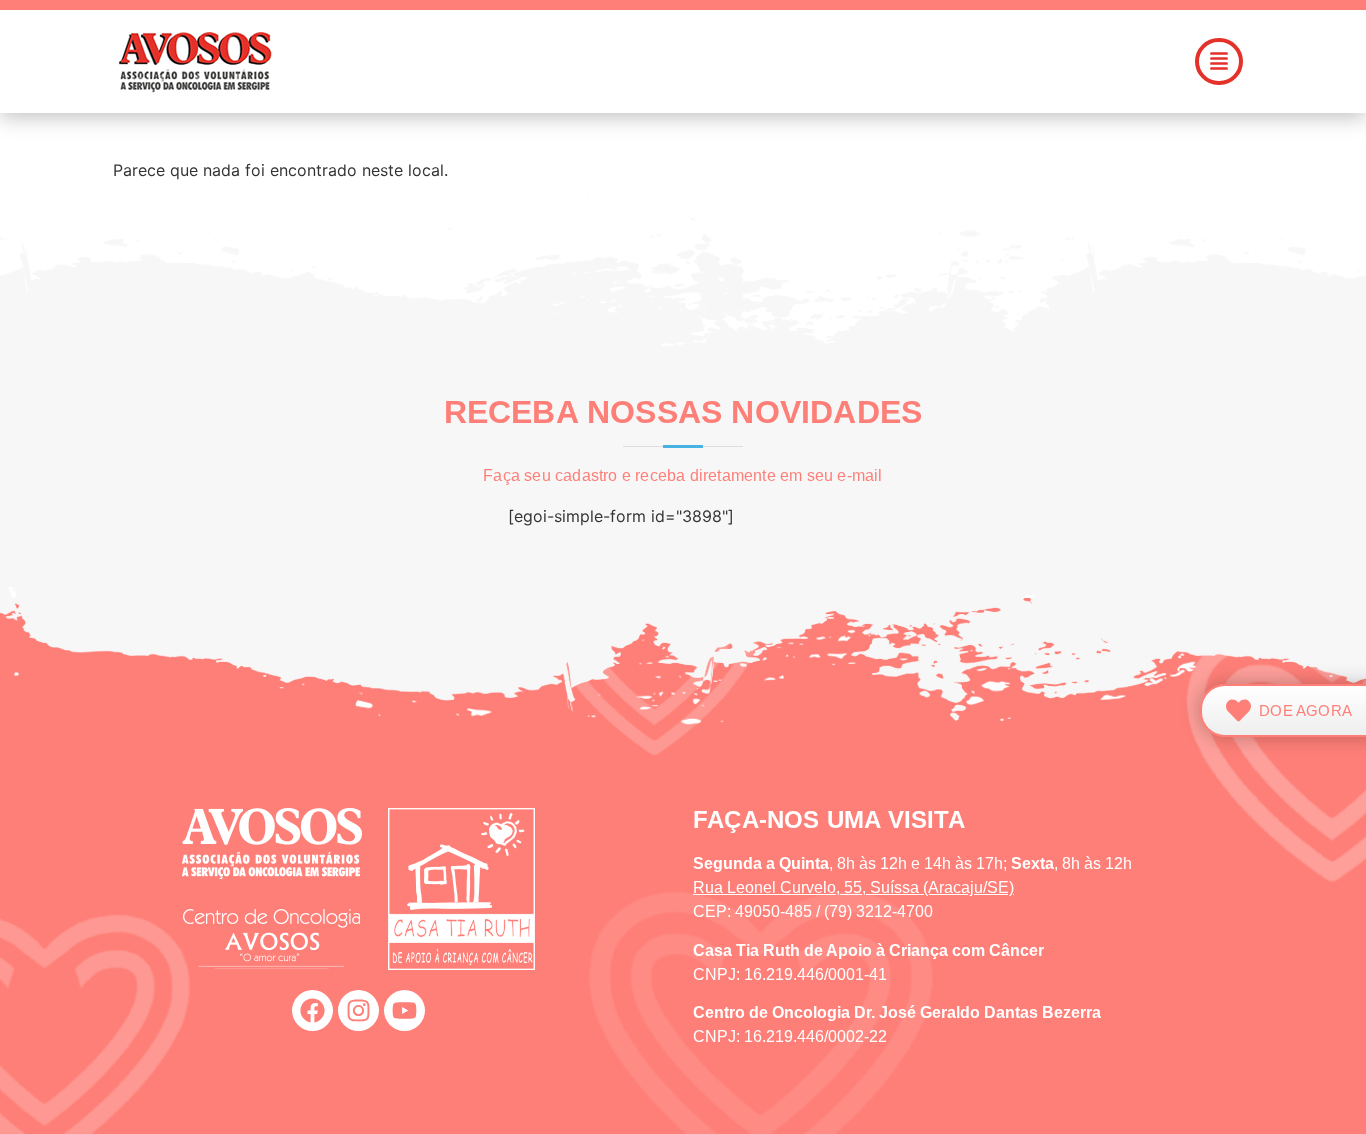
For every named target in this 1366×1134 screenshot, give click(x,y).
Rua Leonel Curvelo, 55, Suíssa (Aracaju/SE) (853, 887)
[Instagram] (358, 1010)
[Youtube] (404, 1010)
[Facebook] (312, 1010)
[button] (797, 61)
